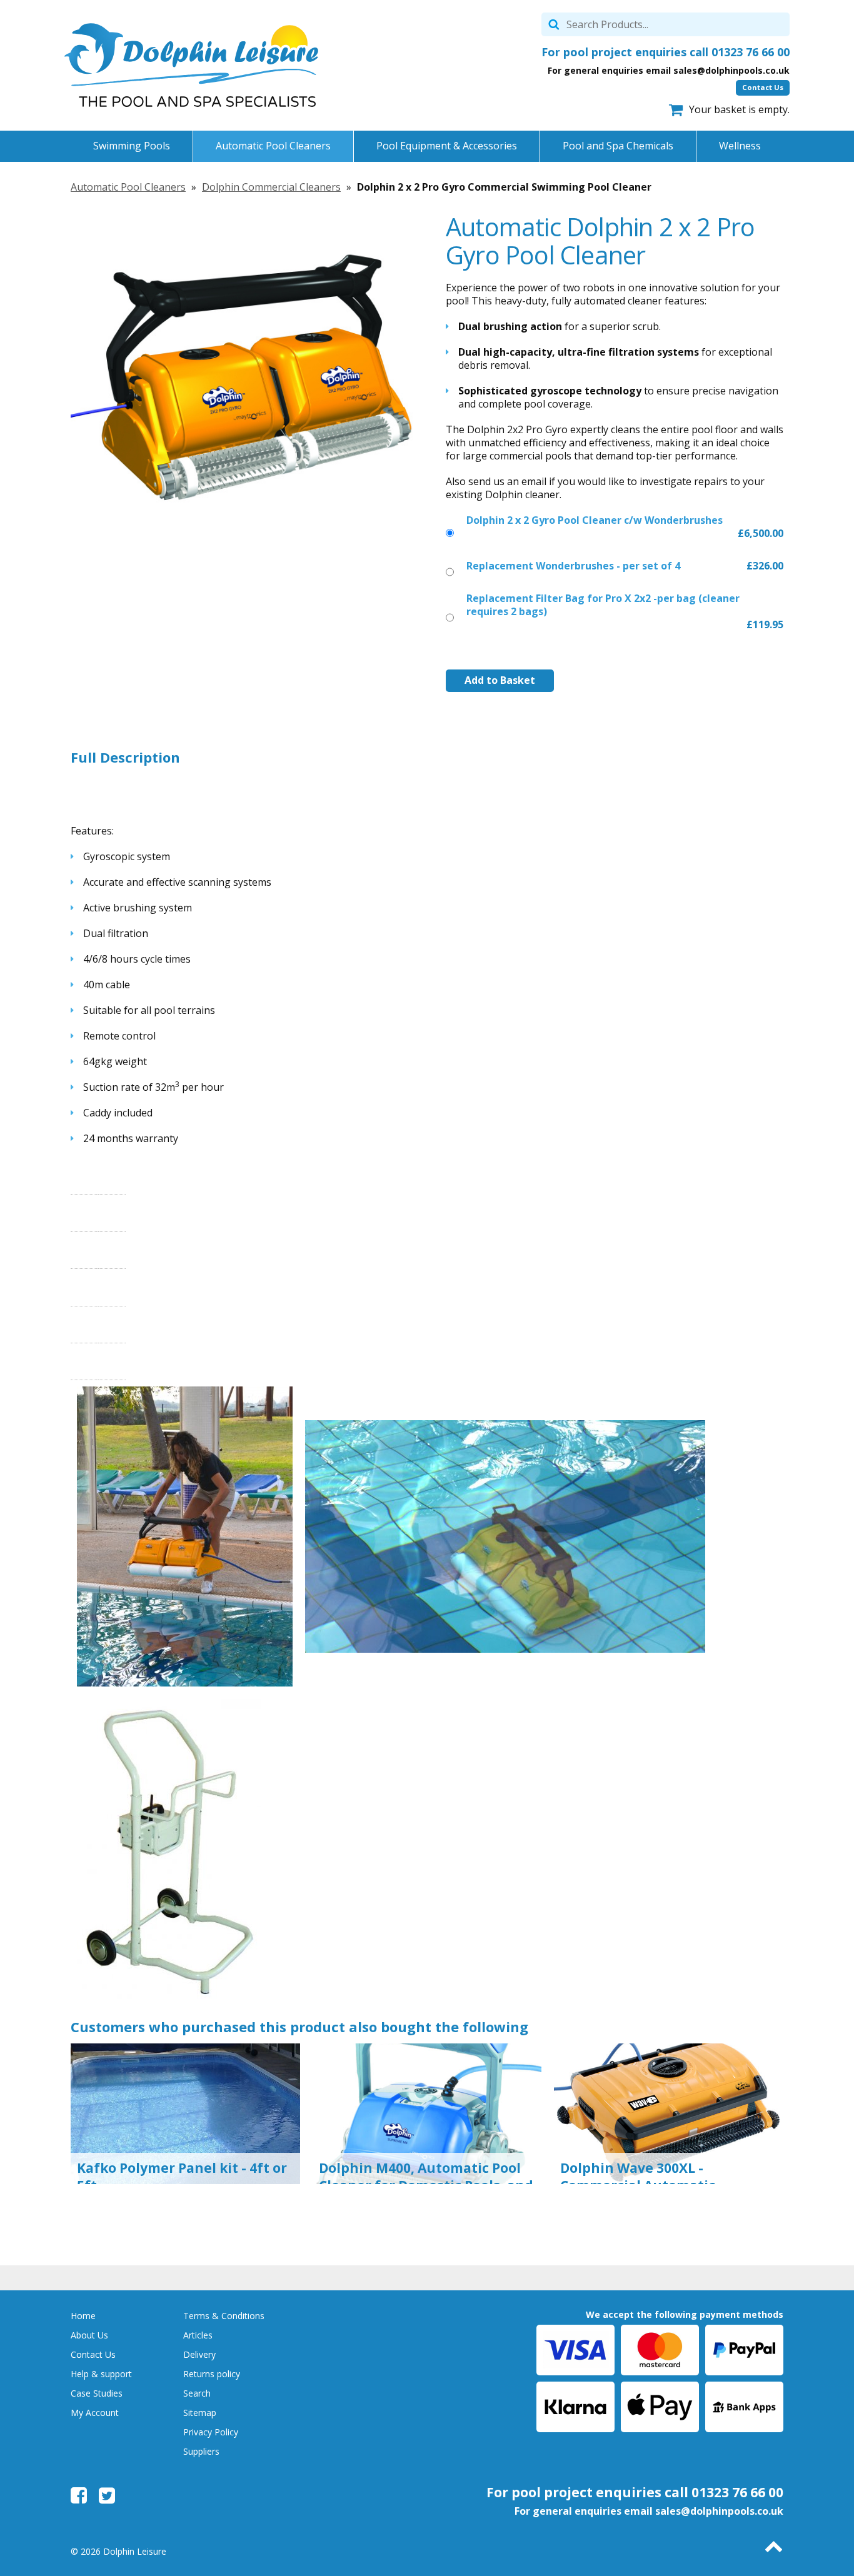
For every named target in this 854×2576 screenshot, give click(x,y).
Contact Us (763, 87)
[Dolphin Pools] (191, 65)
